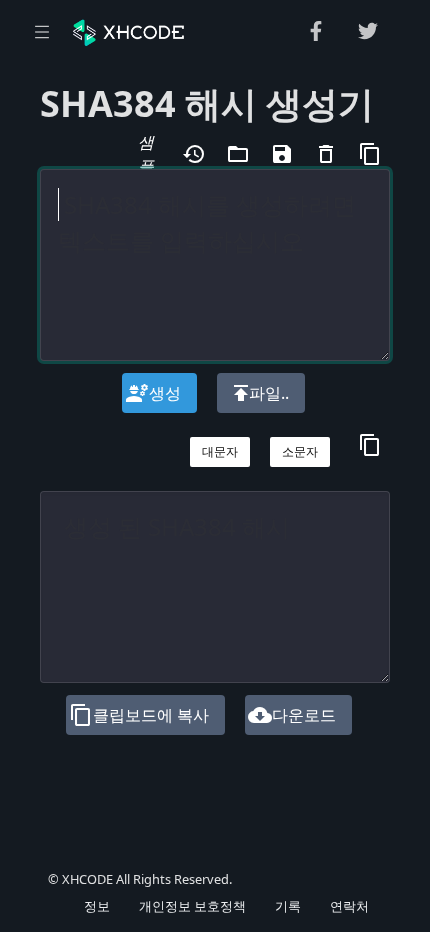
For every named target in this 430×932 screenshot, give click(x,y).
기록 (288, 906)
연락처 (349, 906)
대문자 (220, 451)
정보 (97, 906)
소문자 (300, 451)
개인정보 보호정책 (192, 906)
